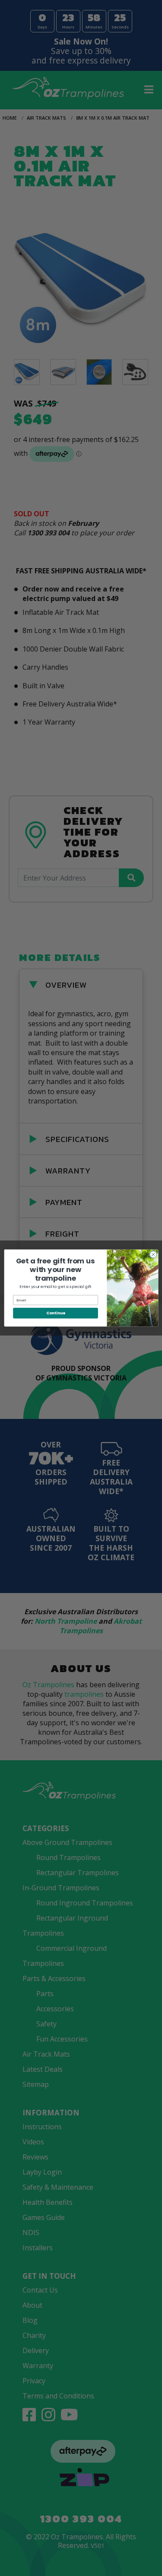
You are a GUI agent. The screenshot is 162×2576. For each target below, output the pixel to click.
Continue (55, 1313)
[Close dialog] (153, 1254)
